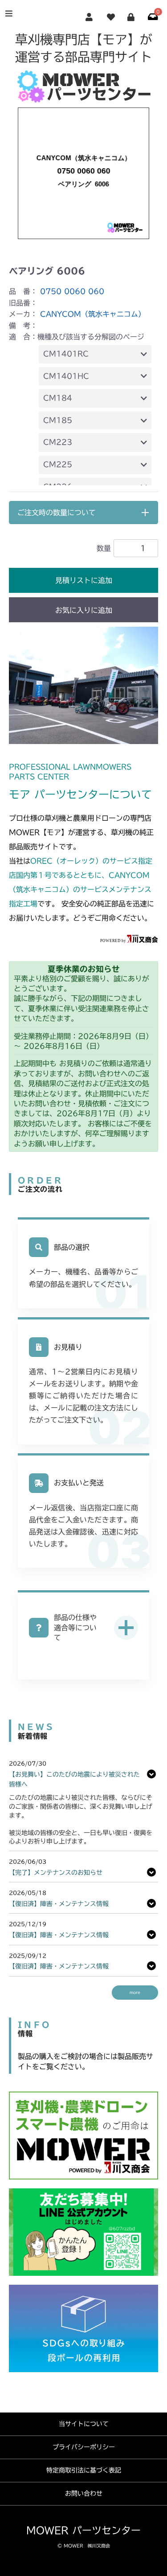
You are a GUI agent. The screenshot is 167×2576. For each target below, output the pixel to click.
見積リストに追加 (84, 580)
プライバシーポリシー (84, 2447)
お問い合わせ (84, 2493)
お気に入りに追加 (84, 610)
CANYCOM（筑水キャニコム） (93, 314)
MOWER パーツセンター (83, 2531)
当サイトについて (84, 2424)
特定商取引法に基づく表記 (84, 2470)
